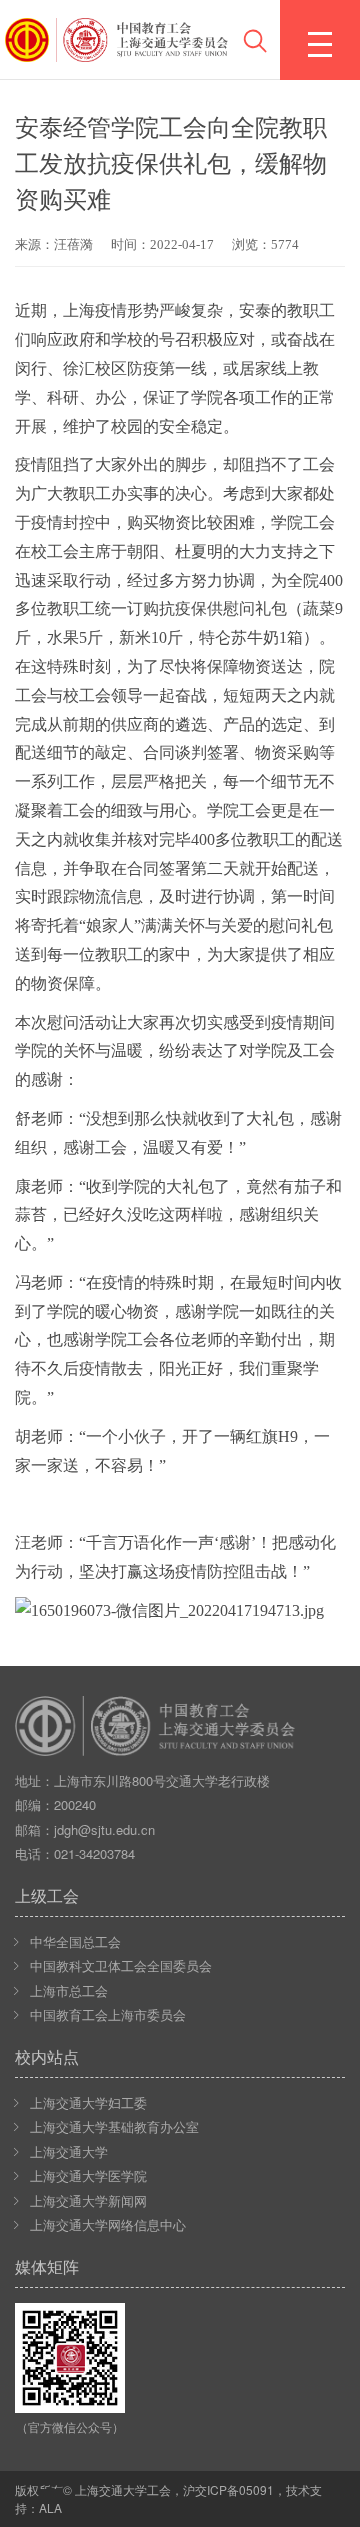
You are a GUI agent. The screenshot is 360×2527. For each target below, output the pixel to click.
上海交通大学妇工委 (88, 2102)
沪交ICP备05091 (228, 2489)
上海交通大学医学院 (88, 2175)
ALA (50, 2507)
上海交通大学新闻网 (88, 2200)
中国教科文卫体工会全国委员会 (121, 1965)
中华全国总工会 (75, 1941)
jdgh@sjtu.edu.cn (104, 1829)
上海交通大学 (69, 2151)
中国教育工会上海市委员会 (108, 2014)
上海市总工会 (69, 1990)
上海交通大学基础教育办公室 (114, 2126)
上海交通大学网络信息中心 (108, 2224)
